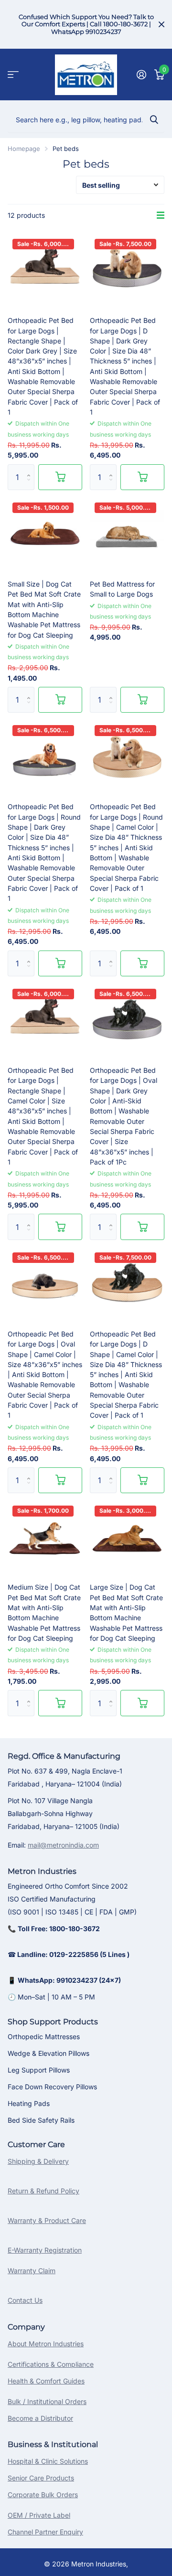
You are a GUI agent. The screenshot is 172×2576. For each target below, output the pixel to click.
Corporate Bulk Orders (43, 2495)
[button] (31, 468)
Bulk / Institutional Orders (47, 2401)
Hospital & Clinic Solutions (48, 2461)
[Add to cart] (60, 477)
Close (161, 24)
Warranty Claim (32, 2271)
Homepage (24, 149)
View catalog (13, 75)
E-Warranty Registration (45, 2250)
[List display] (161, 215)
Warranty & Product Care (47, 2220)
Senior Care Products (41, 2478)
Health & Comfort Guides (46, 2381)
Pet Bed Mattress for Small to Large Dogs (122, 589)
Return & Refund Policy (43, 2191)
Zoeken (154, 119)
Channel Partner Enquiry (45, 2532)
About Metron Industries (46, 2344)
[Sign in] (141, 75)
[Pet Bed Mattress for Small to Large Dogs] (127, 535)
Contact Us (25, 2300)
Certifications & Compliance (51, 2364)
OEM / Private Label (39, 2515)
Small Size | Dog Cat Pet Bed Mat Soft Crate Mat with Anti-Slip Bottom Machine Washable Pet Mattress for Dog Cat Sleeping (44, 609)
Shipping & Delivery (38, 2161)
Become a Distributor (40, 2418)
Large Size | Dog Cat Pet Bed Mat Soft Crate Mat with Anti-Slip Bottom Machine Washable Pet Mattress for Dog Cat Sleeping (126, 1613)
